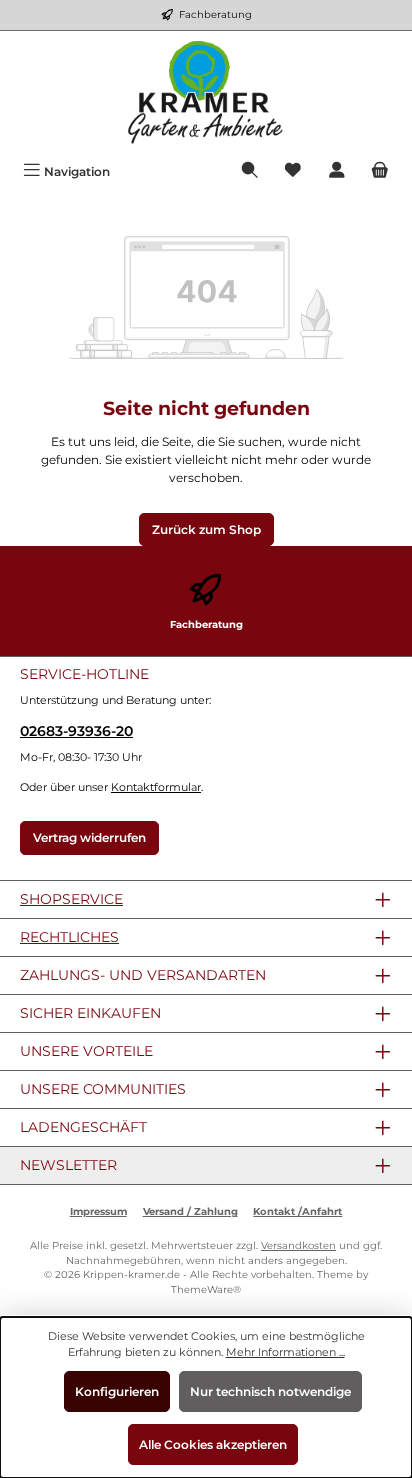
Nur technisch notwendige (270, 1391)
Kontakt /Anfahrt (297, 1211)
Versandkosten (298, 1245)
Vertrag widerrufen (89, 837)
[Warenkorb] (380, 171)
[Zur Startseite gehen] (206, 93)
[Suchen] (250, 171)
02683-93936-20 (76, 731)
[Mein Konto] (337, 171)
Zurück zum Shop (206, 529)
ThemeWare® (206, 1289)
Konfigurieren (117, 1391)
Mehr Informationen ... (285, 1352)
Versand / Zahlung (190, 1211)
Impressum (98, 1211)
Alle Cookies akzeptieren (213, 1444)
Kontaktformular (156, 787)
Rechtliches (69, 937)
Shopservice (71, 899)
